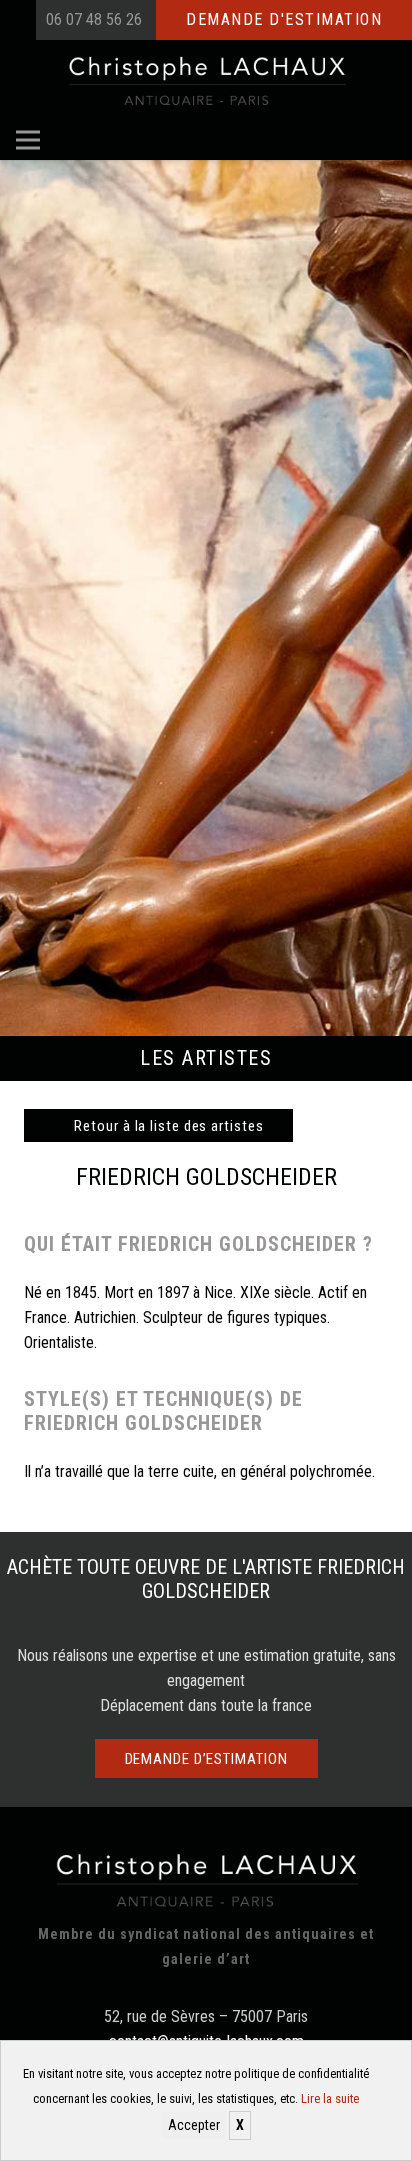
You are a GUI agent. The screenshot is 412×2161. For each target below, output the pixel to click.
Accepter (194, 2125)
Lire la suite (330, 2098)
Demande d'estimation (284, 19)
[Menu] (28, 140)
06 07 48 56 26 (94, 19)
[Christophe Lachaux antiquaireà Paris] (206, 80)
